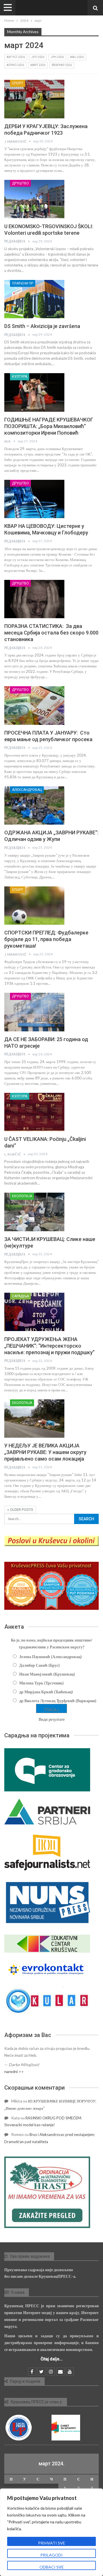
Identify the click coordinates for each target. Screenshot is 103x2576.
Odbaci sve (52, 2567)
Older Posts (21, 1510)
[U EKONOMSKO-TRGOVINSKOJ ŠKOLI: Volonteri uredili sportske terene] (34, 199)
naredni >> (14, 2071)
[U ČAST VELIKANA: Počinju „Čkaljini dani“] (34, 1112)
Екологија (22, 1196)
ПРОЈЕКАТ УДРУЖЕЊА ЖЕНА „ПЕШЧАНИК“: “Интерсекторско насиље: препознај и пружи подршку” (49, 1346)
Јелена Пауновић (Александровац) (50, 1657)
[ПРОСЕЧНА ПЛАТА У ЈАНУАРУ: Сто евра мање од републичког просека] (34, 705)
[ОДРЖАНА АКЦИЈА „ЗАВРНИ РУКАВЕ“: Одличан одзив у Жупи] (34, 805)
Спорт (18, 83)
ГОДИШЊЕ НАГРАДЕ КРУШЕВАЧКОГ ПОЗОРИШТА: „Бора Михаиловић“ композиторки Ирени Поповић (49, 426)
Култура (20, 377)
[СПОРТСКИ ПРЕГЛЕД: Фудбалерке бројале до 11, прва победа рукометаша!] (34, 906)
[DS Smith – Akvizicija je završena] (34, 299)
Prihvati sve (52, 2543)
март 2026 (38, 65)
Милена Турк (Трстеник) (41, 1683)
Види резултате (52, 1719)
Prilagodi (51, 2555)
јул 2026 (38, 57)
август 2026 (16, 57)
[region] (51, 2532)
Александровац (27, 790)
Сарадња (20, 1296)
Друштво (20, 183)
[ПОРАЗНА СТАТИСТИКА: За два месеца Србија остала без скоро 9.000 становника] (34, 599)
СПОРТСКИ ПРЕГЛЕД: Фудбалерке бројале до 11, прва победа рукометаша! (46, 939)
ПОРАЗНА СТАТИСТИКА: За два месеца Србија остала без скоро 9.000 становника (51, 633)
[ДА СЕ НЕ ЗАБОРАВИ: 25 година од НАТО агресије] (34, 1012)
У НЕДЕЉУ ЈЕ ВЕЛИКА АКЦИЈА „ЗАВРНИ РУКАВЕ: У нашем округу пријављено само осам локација (45, 1452)
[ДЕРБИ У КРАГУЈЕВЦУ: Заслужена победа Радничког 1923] (34, 99)
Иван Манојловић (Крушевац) (47, 1674)
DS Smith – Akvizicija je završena (42, 326)
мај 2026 (77, 57)
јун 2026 (57, 57)
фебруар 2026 (62, 65)
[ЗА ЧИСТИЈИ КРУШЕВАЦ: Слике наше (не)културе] (34, 1212)
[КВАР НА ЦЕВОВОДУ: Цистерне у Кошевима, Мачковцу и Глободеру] (34, 499)
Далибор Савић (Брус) (39, 1665)
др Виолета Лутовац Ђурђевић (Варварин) (58, 1701)
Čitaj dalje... (52, 2359)
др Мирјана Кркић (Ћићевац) (46, 1692)
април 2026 (15, 65)
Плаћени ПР (23, 283)
